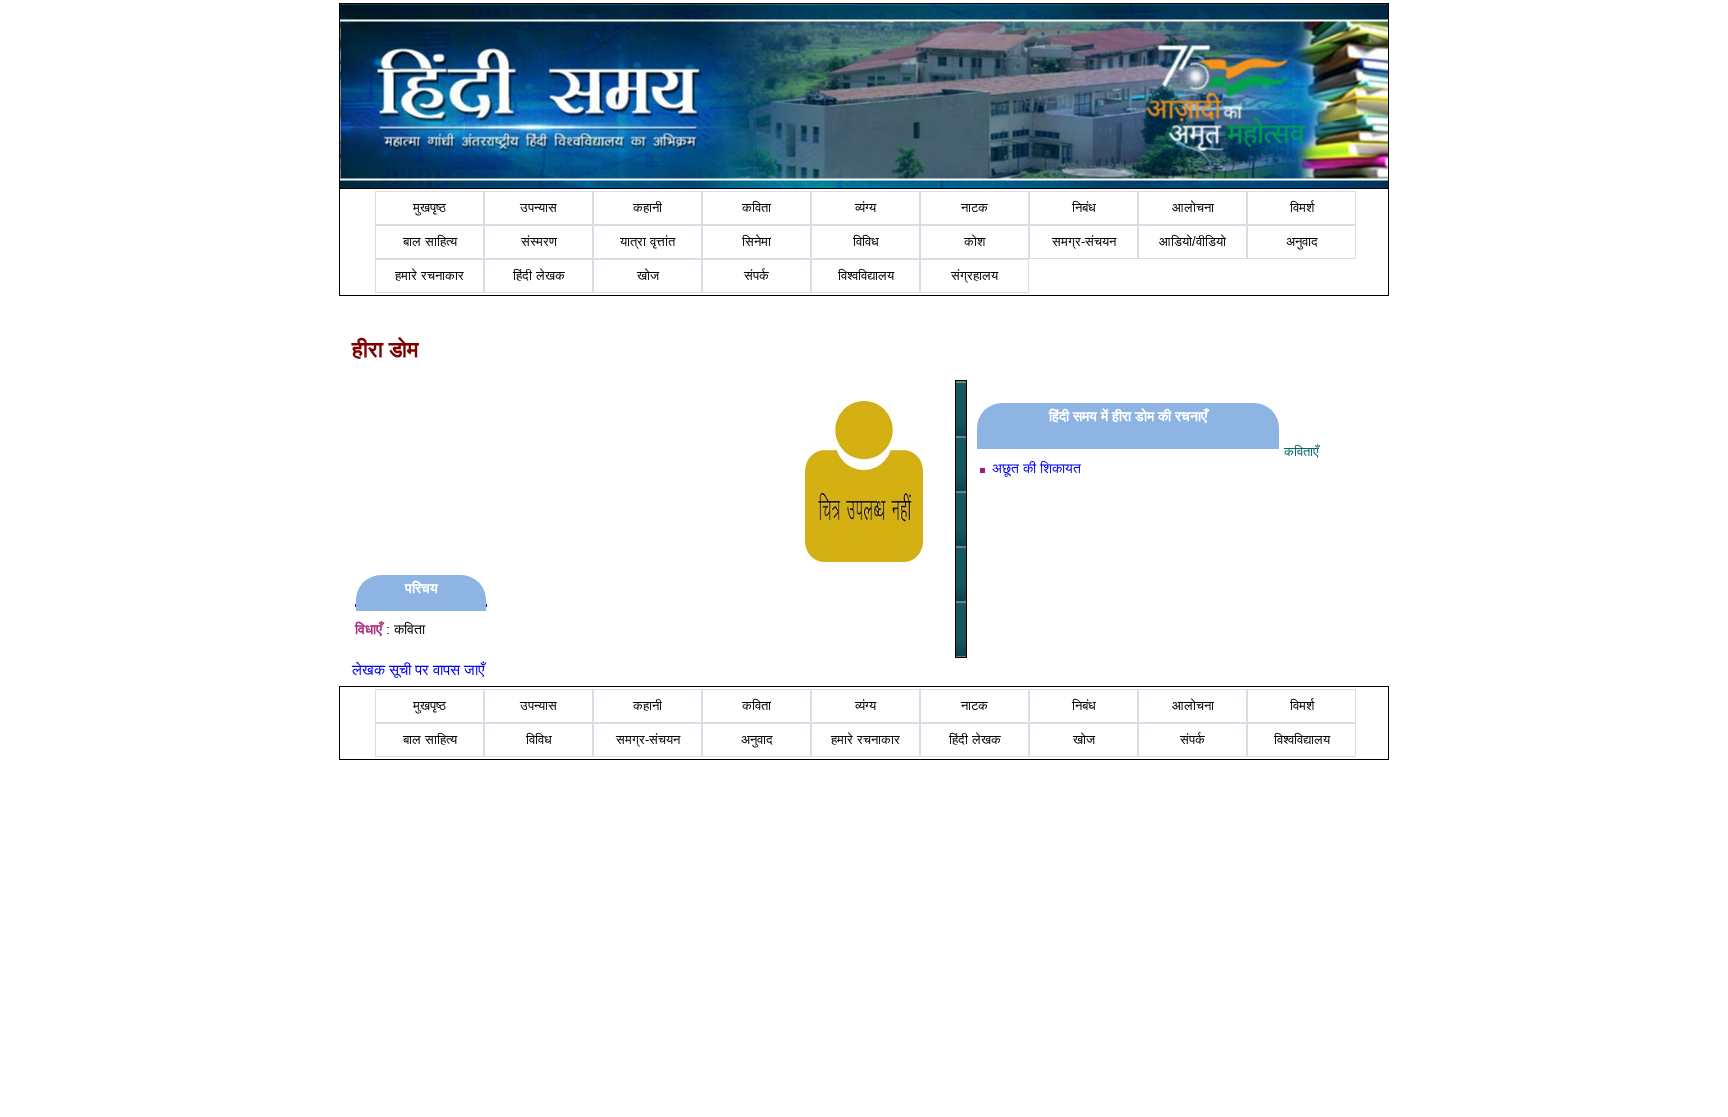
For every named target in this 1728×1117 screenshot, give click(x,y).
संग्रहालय (974, 275)
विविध (866, 241)
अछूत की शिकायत (1036, 468)
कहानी (647, 207)
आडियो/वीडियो (1192, 241)
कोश (974, 241)
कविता (756, 207)
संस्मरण (539, 241)
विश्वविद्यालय (866, 275)
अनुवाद (1302, 241)
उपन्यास (538, 207)
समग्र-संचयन (1084, 241)
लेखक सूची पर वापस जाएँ (418, 669)
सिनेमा (756, 241)
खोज (648, 275)
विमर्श (1302, 207)
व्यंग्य (865, 207)
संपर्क (756, 275)
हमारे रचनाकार (429, 275)
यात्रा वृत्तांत (647, 241)
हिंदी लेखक (539, 275)
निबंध (1084, 207)
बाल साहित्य (430, 241)
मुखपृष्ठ (429, 207)
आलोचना (1193, 207)
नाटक (974, 207)
